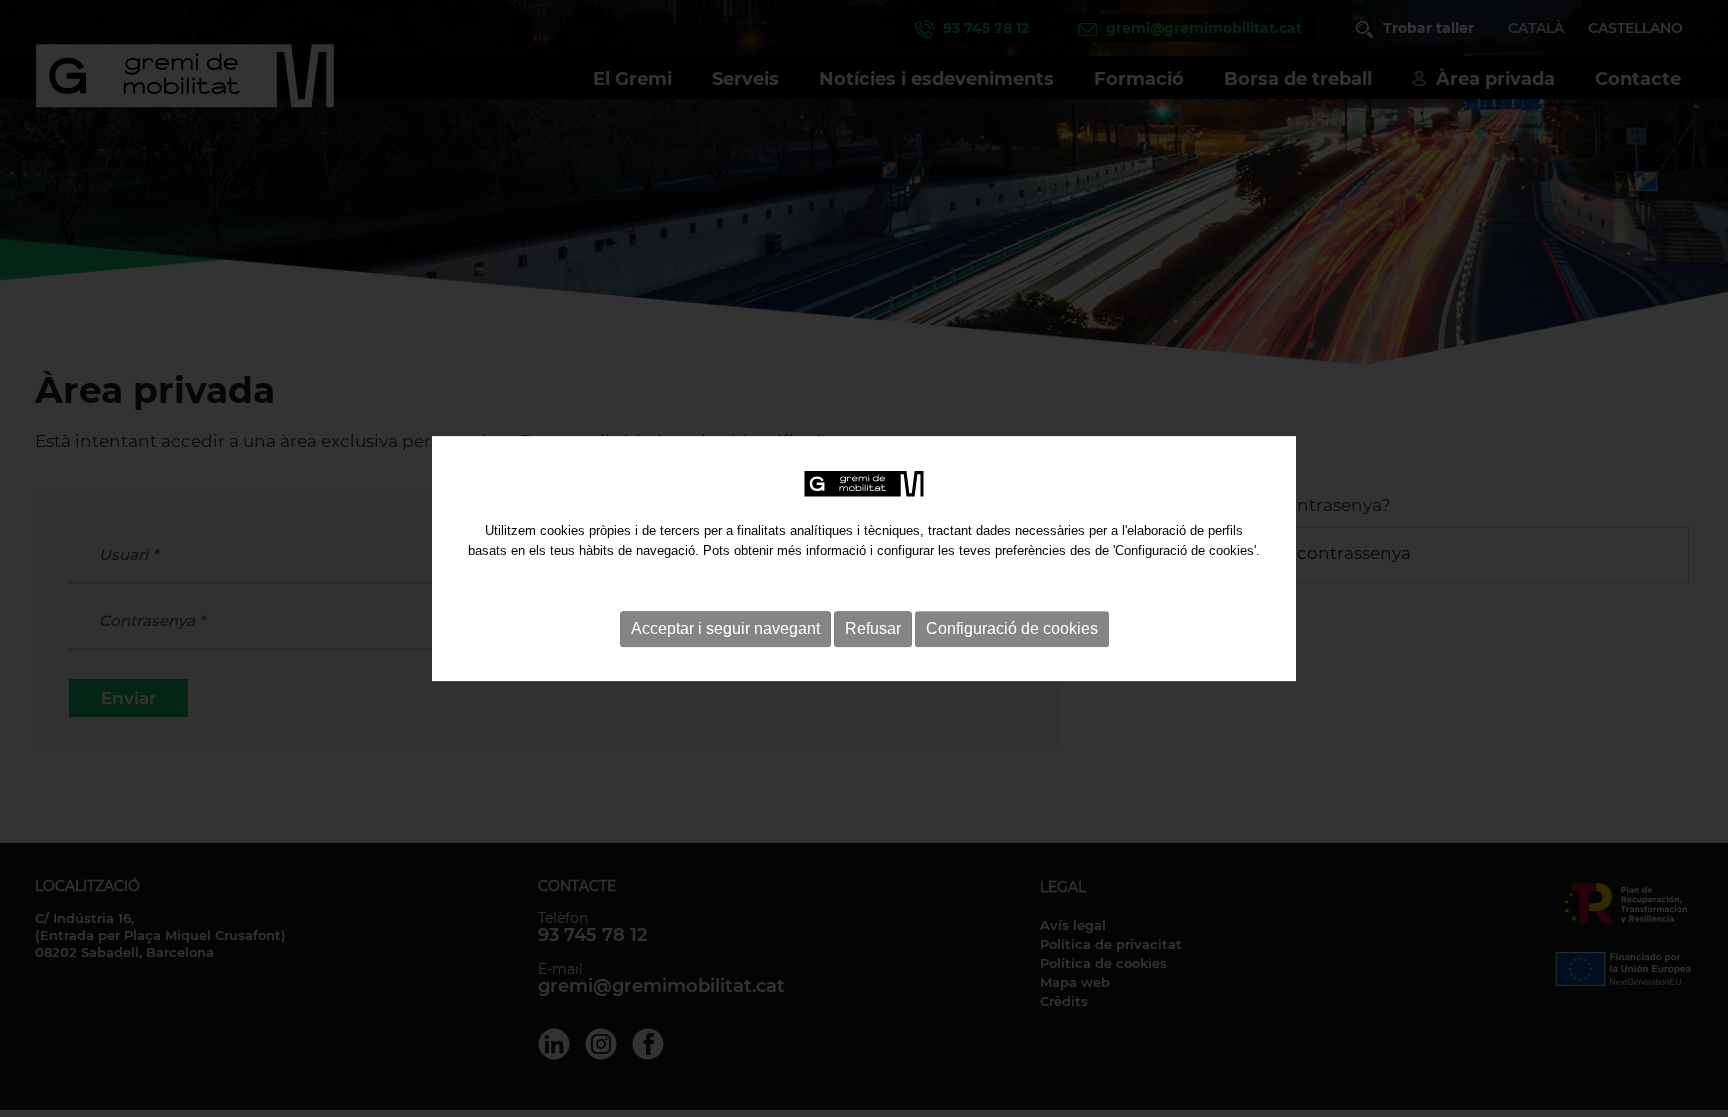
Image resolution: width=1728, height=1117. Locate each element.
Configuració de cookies (1012, 628)
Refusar (873, 628)
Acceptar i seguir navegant (725, 628)
